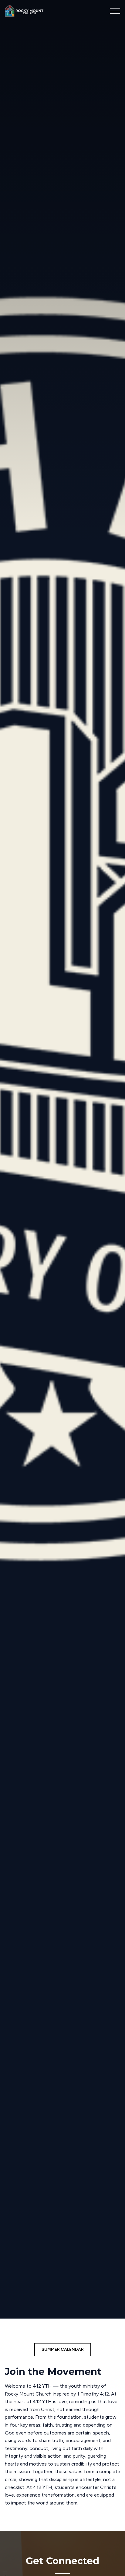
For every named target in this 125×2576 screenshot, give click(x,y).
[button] (115, 11)
